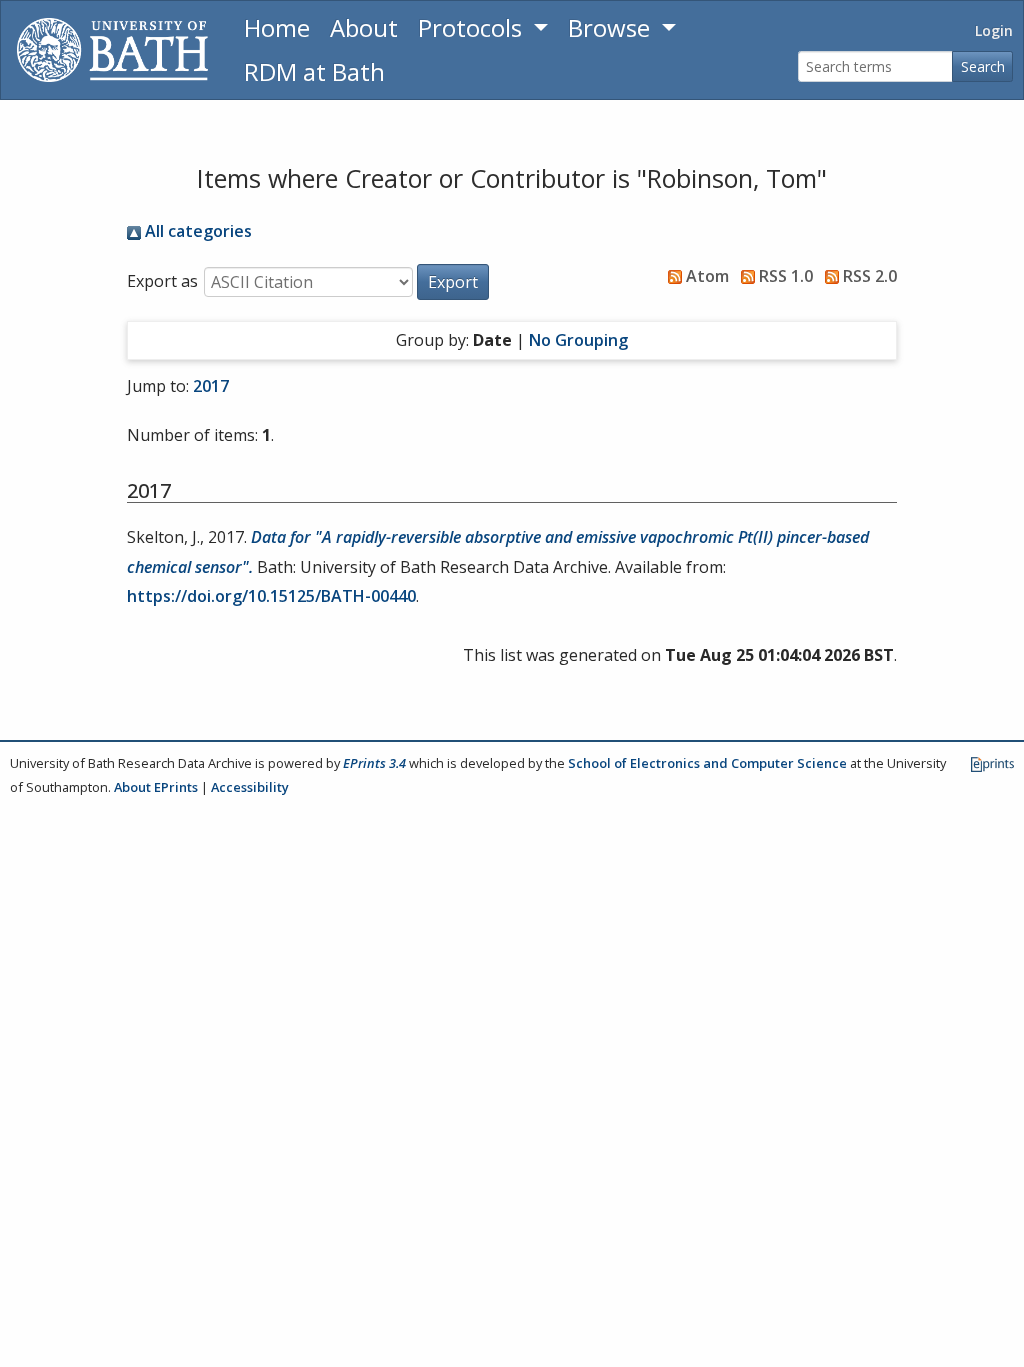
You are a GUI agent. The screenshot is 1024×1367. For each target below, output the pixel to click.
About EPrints (156, 787)
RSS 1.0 (784, 276)
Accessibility (250, 787)
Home (277, 27)
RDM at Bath (314, 71)
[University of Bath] (112, 50)
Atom (705, 276)
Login (994, 30)
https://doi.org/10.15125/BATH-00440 (271, 596)
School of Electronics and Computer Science (707, 763)
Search (983, 66)
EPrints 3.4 (374, 763)
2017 (211, 386)
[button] (453, 282)
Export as (162, 281)
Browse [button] (612, 27)
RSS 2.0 (868, 276)
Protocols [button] (473, 27)
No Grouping (578, 340)
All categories (196, 231)
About (364, 27)
